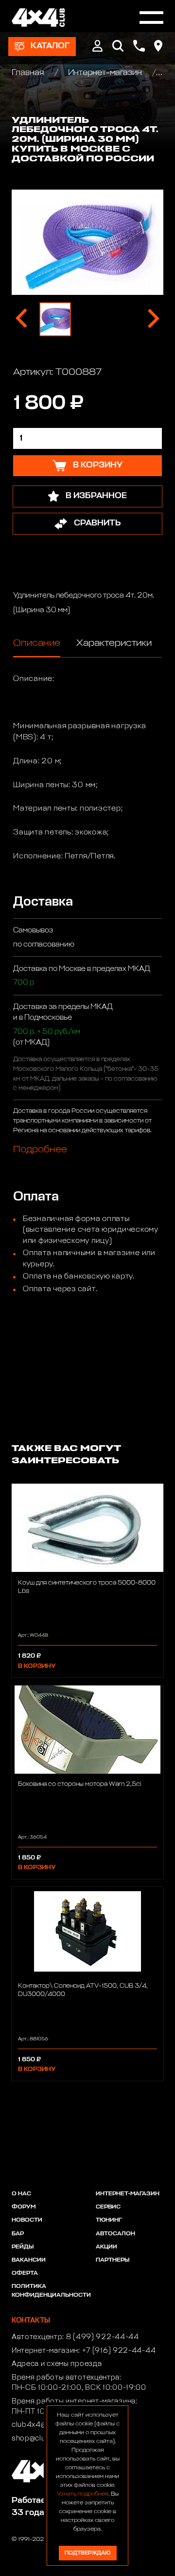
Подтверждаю (87, 2553)
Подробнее (40, 1149)
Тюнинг (109, 2220)
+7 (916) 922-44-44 (119, 2351)
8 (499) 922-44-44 (103, 2337)
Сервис (108, 2207)
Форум (24, 2207)
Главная (29, 73)
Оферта (25, 2273)
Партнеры (113, 2260)
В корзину (37, 1666)
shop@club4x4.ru (43, 2439)
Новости (27, 2220)
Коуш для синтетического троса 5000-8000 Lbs (87, 1587)
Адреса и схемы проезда (57, 2364)
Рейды (23, 2247)
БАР (18, 2234)
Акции (106, 2247)
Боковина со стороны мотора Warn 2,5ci (79, 1784)
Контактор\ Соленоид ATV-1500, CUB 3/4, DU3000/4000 (83, 1990)
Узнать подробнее (83, 2494)
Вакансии (29, 2260)
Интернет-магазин (105, 73)
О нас (21, 2194)
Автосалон (115, 2234)
